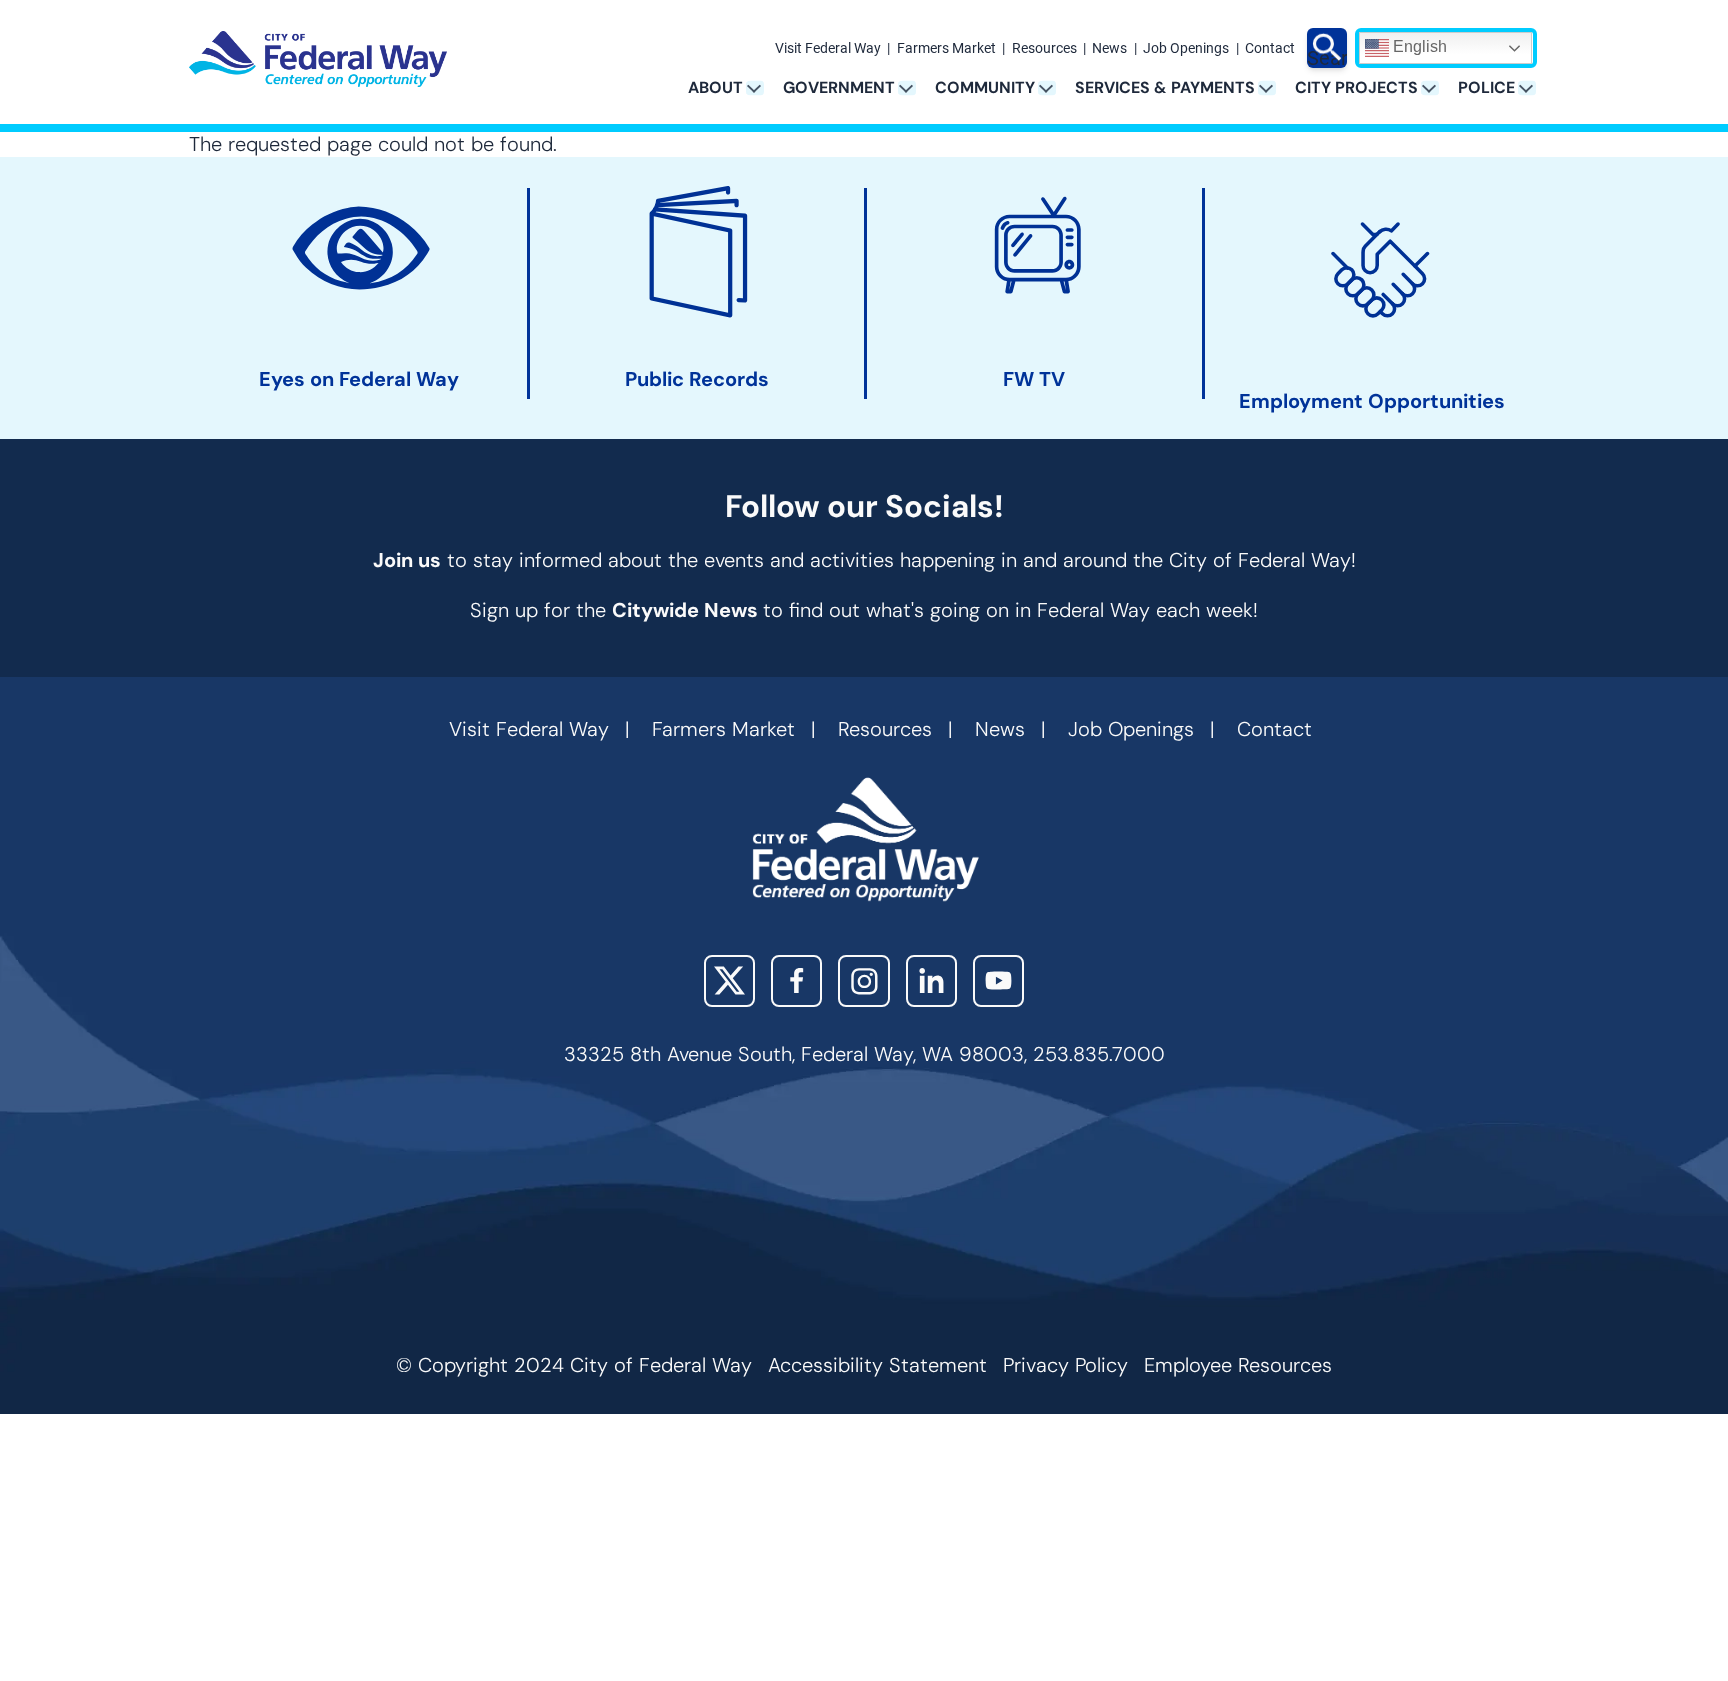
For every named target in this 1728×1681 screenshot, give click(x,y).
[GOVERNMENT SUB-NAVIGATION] (913, 87)
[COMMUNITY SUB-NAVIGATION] (1053, 87)
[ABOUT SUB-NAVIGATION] (761, 87)
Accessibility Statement (877, 1365)
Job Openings (1186, 49)
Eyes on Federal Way (359, 379)
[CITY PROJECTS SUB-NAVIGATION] (1436, 87)
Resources (1044, 49)
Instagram (863, 980)
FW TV (1034, 379)
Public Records (697, 379)
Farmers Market (946, 49)
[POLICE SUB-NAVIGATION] (1533, 87)
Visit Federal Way (828, 49)
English (1418, 46)
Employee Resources (1238, 1365)
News (1109, 49)
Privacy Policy (1065, 1365)
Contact (1270, 49)
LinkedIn (931, 980)
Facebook (796, 980)
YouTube (998, 980)
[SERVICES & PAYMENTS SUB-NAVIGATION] (1273, 87)
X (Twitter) (729, 980)
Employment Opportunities (1372, 401)
